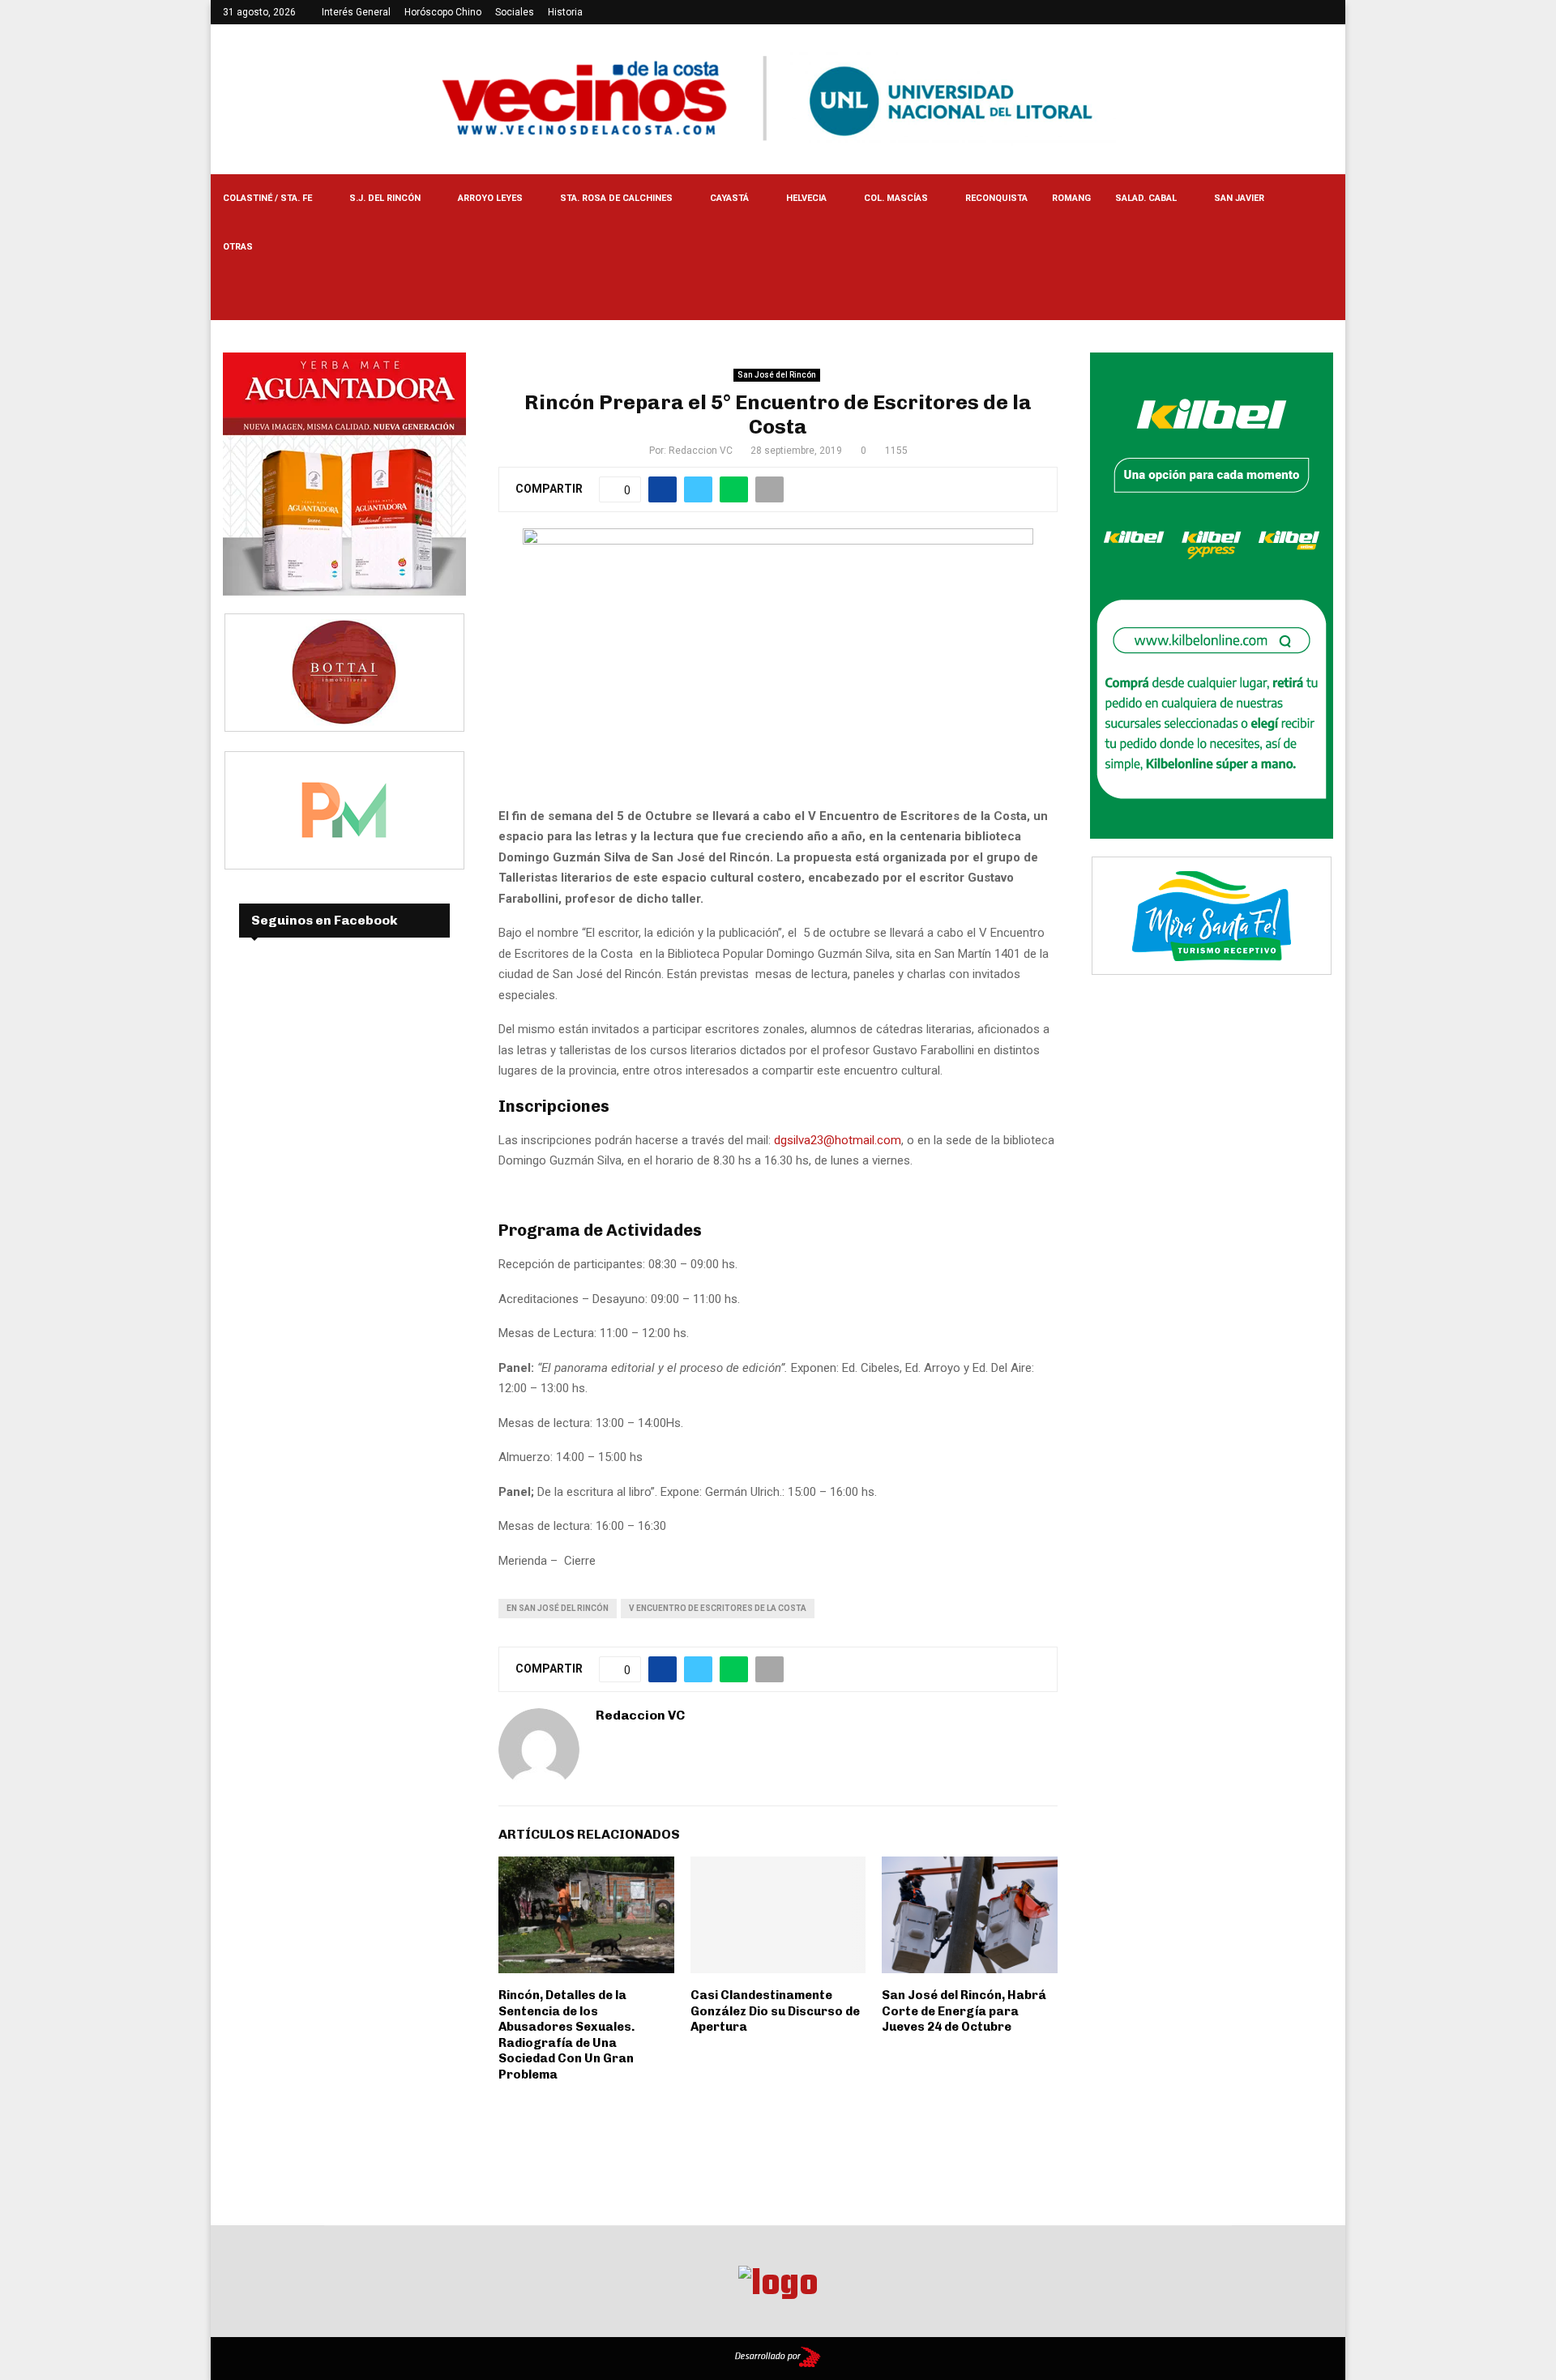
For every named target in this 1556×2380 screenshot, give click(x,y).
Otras (238, 247)
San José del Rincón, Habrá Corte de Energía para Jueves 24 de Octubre (964, 2011)
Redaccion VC (701, 451)
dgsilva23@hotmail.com (838, 1140)
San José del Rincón (777, 375)
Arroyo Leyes (490, 198)
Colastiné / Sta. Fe (267, 198)
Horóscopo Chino (443, 12)
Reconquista (996, 198)
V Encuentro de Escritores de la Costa (718, 1608)
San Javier (1239, 198)
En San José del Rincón (558, 1608)
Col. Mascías (896, 198)
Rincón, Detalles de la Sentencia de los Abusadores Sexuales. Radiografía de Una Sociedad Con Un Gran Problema (566, 2035)
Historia (565, 12)
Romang (1071, 198)
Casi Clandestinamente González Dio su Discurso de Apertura (775, 2011)
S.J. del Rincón (385, 198)
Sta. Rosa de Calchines (616, 198)
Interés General (356, 12)
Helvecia (806, 198)
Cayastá (729, 198)
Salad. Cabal (1146, 198)
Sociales (515, 12)
